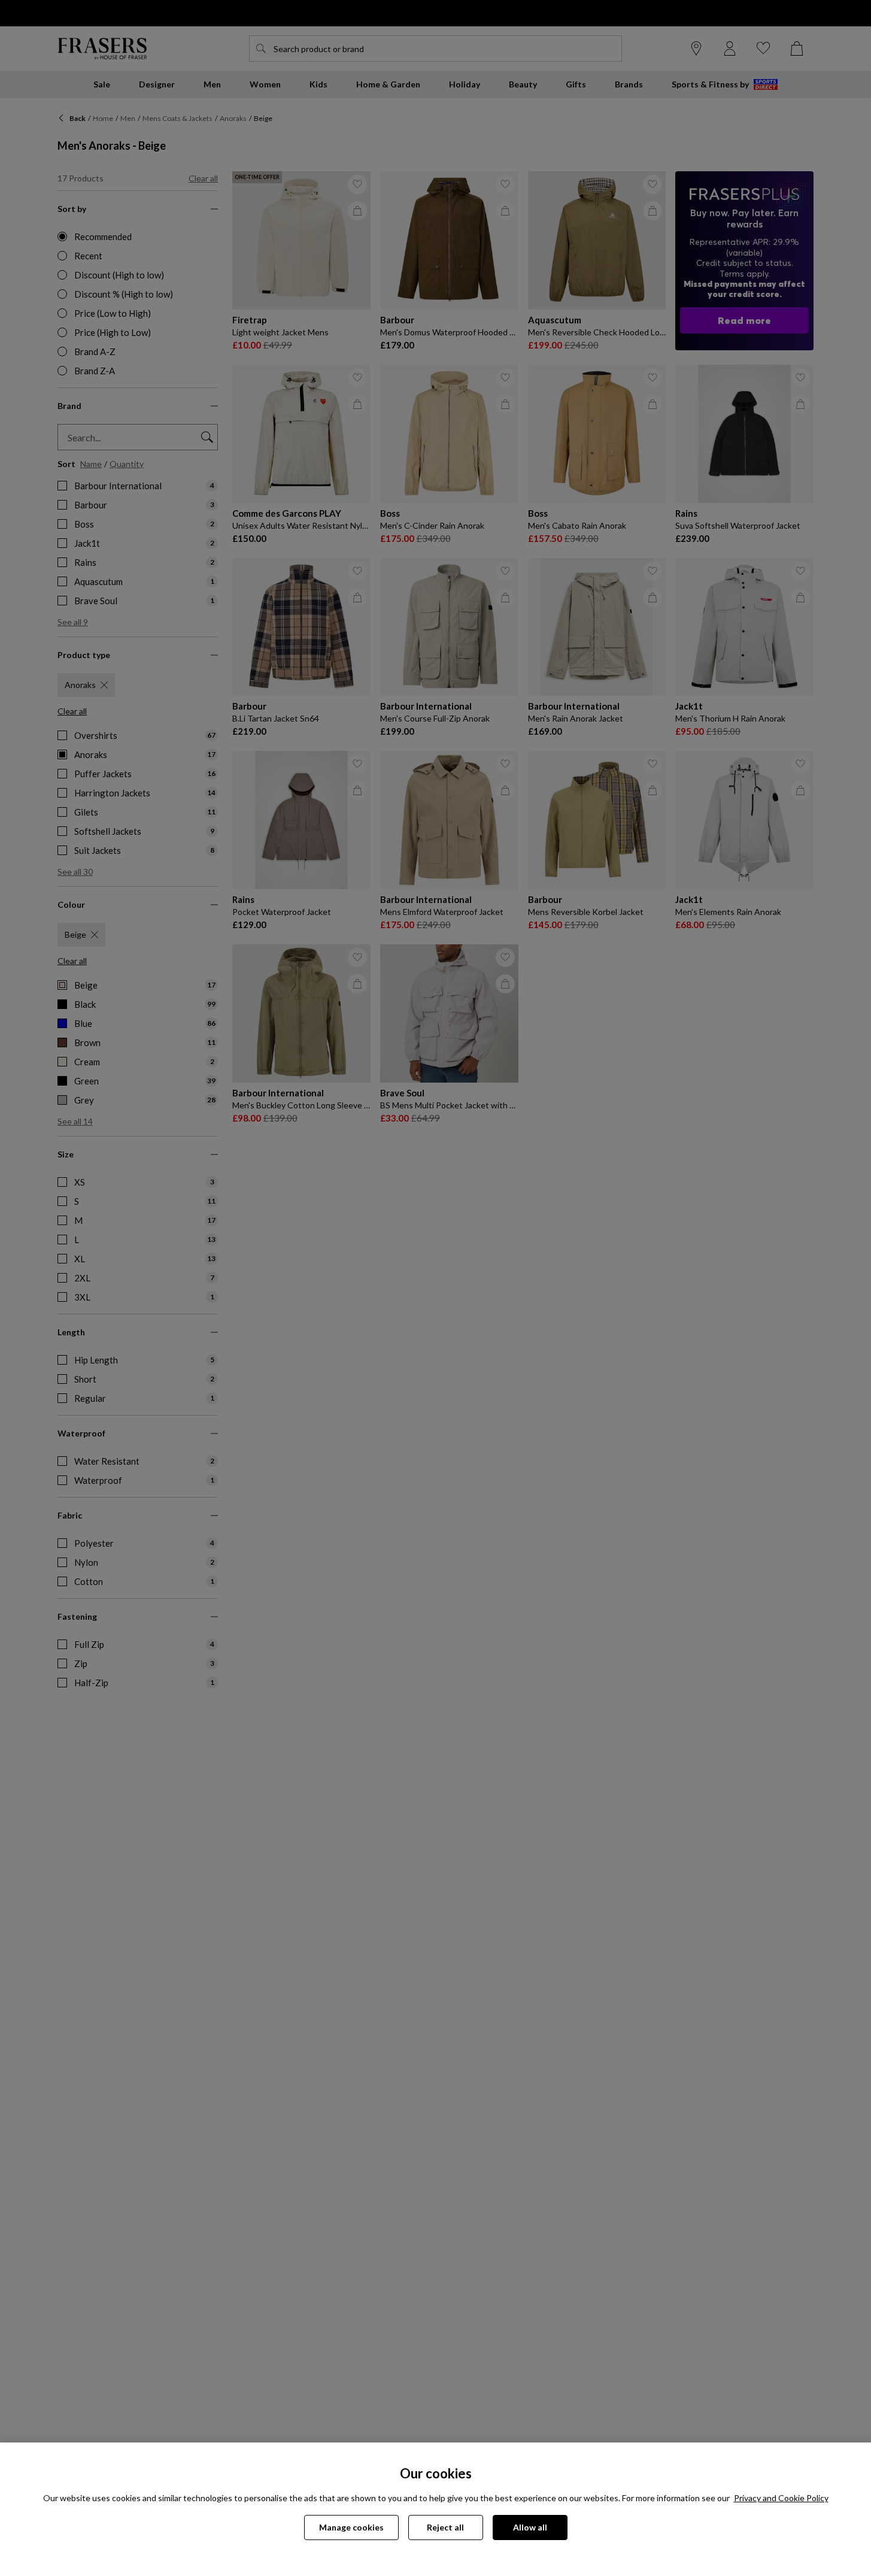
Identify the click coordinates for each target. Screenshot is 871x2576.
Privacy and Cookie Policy (781, 2498)
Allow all (530, 2527)
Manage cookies (351, 2527)
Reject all (445, 2527)
